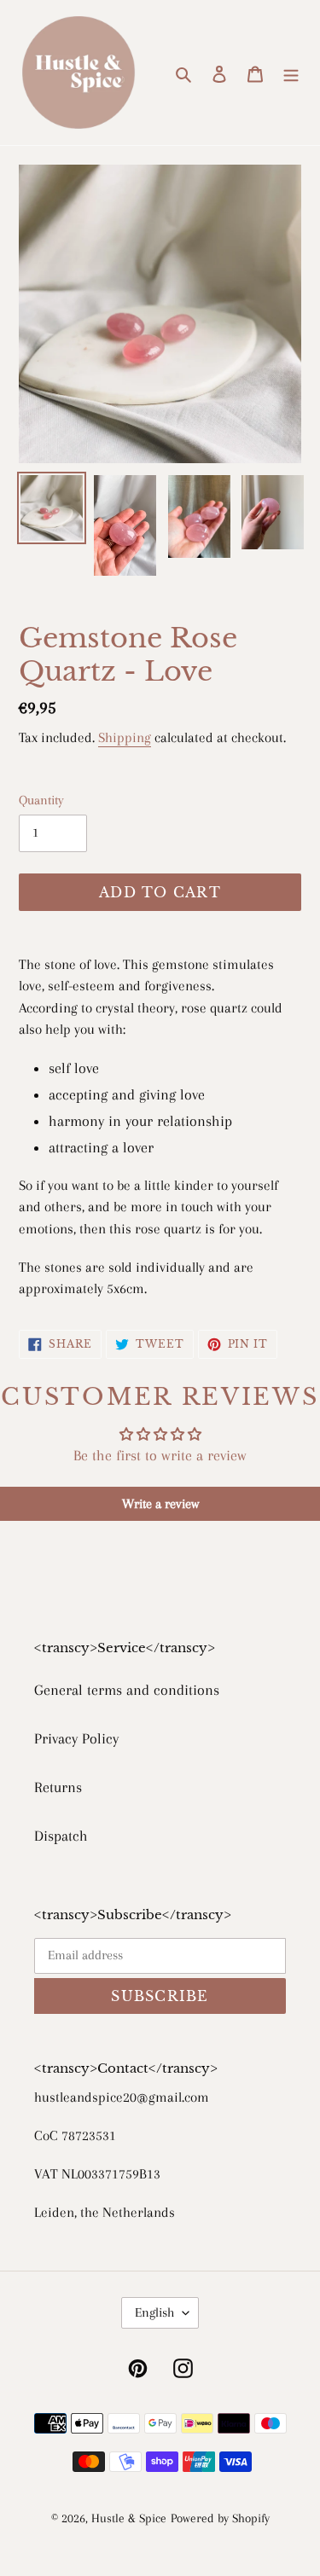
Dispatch (61, 1836)
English (154, 2312)
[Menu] (291, 73)
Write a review (160, 1504)
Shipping (125, 737)
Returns (58, 1787)
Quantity (41, 800)
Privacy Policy (76, 1738)
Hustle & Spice (129, 2518)
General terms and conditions (127, 1690)
